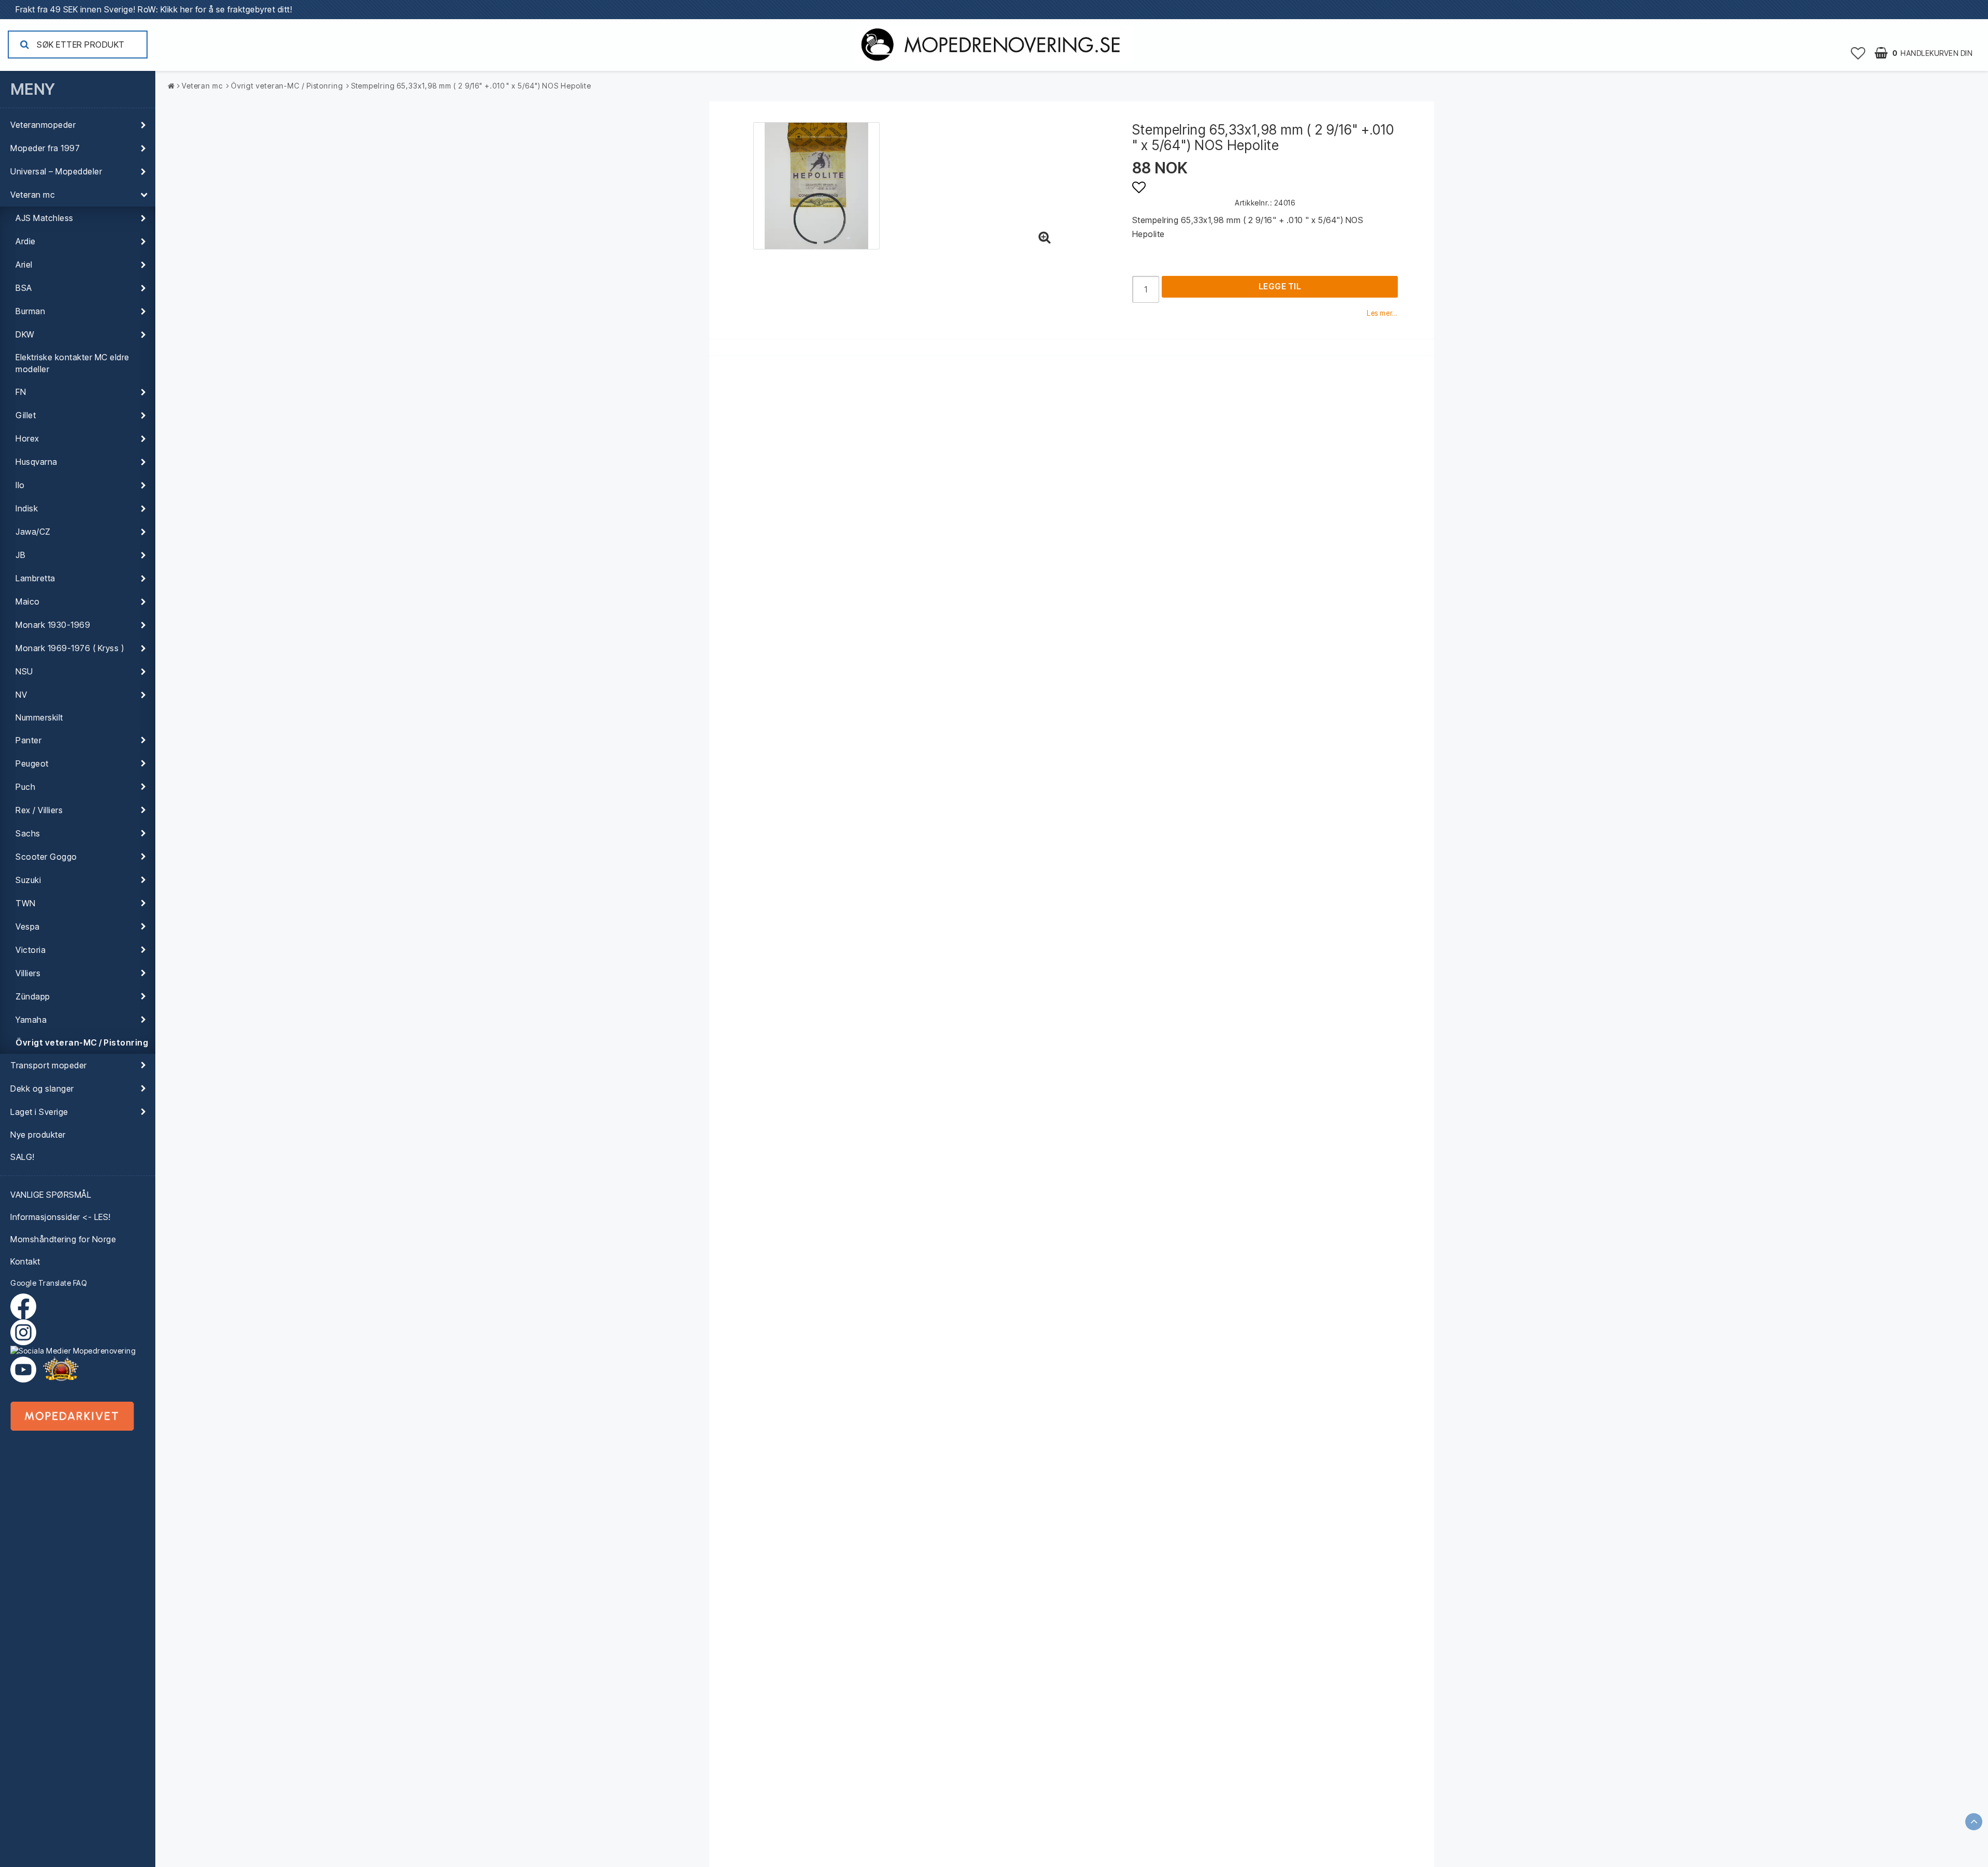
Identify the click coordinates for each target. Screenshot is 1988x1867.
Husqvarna (36, 462)
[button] (1858, 53)
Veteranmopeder (43, 125)
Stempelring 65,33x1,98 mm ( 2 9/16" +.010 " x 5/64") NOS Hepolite (471, 86)
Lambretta (35, 578)
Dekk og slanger (42, 1089)
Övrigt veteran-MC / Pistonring (82, 1042)
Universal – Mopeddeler (56, 171)
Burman (30, 311)
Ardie (26, 241)
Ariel (24, 264)
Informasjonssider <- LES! (61, 1217)
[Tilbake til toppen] (1974, 1822)
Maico (28, 601)
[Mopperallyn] (61, 1370)
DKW (25, 334)
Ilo (20, 485)
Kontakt (25, 1261)
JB (20, 555)
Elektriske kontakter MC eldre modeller (72, 363)
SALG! (23, 1157)
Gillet (26, 415)
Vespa (28, 927)
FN (21, 392)
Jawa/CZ (33, 532)
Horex (27, 438)
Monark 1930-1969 (53, 625)
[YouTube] (23, 1370)
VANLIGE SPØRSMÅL (51, 1195)
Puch (25, 787)
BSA (24, 288)
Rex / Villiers (39, 810)
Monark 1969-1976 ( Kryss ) (70, 648)
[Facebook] (26, 1306)
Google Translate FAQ (49, 1283)
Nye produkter (38, 1135)
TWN (26, 903)
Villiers (28, 973)
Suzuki (28, 880)
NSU (24, 671)
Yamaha (31, 1020)
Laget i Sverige (39, 1112)
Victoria (31, 950)
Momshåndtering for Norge (63, 1239)
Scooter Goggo (46, 857)
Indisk (27, 508)
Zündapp (33, 996)
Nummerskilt (39, 717)
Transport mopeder (49, 1065)
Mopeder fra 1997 (45, 148)
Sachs (28, 833)
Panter (28, 740)
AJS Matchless (45, 218)
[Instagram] (78, 1338)
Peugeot (32, 763)
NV (21, 695)
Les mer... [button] (1382, 313)
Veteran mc (33, 195)
